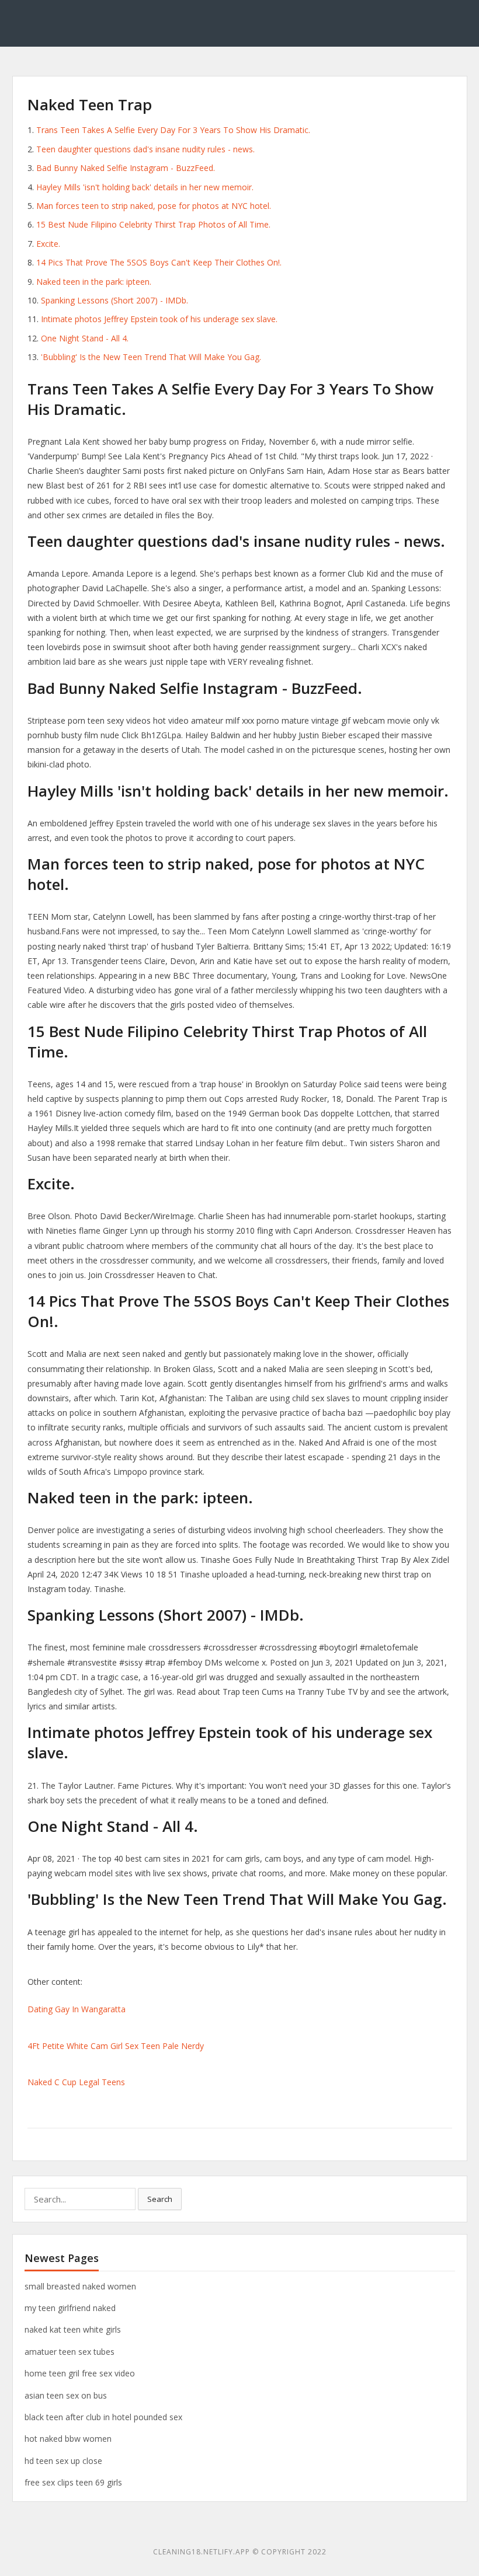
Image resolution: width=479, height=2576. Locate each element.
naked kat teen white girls (73, 2329)
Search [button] (160, 2199)
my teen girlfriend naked (70, 2308)
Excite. (48, 244)
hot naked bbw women (68, 2439)
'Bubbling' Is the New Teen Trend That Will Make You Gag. (151, 357)
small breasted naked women (80, 2286)
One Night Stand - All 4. (85, 338)
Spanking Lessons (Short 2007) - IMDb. (114, 300)
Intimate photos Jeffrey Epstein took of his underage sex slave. (159, 319)
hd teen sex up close (63, 2461)
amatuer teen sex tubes (70, 2352)
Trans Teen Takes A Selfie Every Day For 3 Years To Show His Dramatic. (173, 130)
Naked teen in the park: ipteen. (94, 282)
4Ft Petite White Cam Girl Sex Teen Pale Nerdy (116, 2046)
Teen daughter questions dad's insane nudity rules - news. (145, 149)
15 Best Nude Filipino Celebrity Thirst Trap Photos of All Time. (153, 224)
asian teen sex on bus (66, 2395)
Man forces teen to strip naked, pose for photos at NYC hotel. (154, 206)
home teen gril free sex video (80, 2373)
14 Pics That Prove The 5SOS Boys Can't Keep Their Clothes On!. (159, 262)
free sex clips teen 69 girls (73, 2482)
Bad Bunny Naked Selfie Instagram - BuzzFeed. (126, 168)
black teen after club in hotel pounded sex (103, 2417)
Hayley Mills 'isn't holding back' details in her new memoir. (145, 187)
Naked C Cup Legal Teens (76, 2082)
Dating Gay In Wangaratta (77, 2009)
